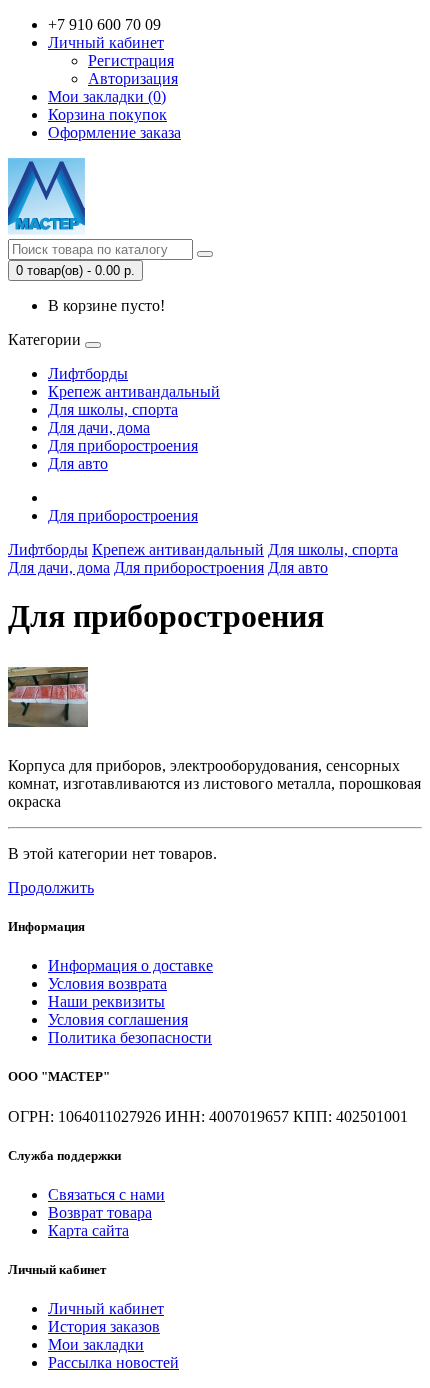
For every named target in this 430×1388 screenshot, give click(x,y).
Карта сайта (88, 1230)
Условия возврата (107, 983)
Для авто (78, 463)
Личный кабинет (106, 1308)
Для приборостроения (123, 445)
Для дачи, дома (99, 427)
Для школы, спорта (113, 409)
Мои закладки (96, 1344)
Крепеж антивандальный (134, 391)
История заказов (104, 1326)
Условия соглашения (118, 1019)
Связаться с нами (106, 1194)
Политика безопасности (130, 1037)
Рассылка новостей (113, 1362)
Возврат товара (100, 1212)
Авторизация (133, 78)
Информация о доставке (130, 965)
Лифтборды (88, 373)
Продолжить (51, 887)
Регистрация (131, 60)
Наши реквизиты (106, 1001)
